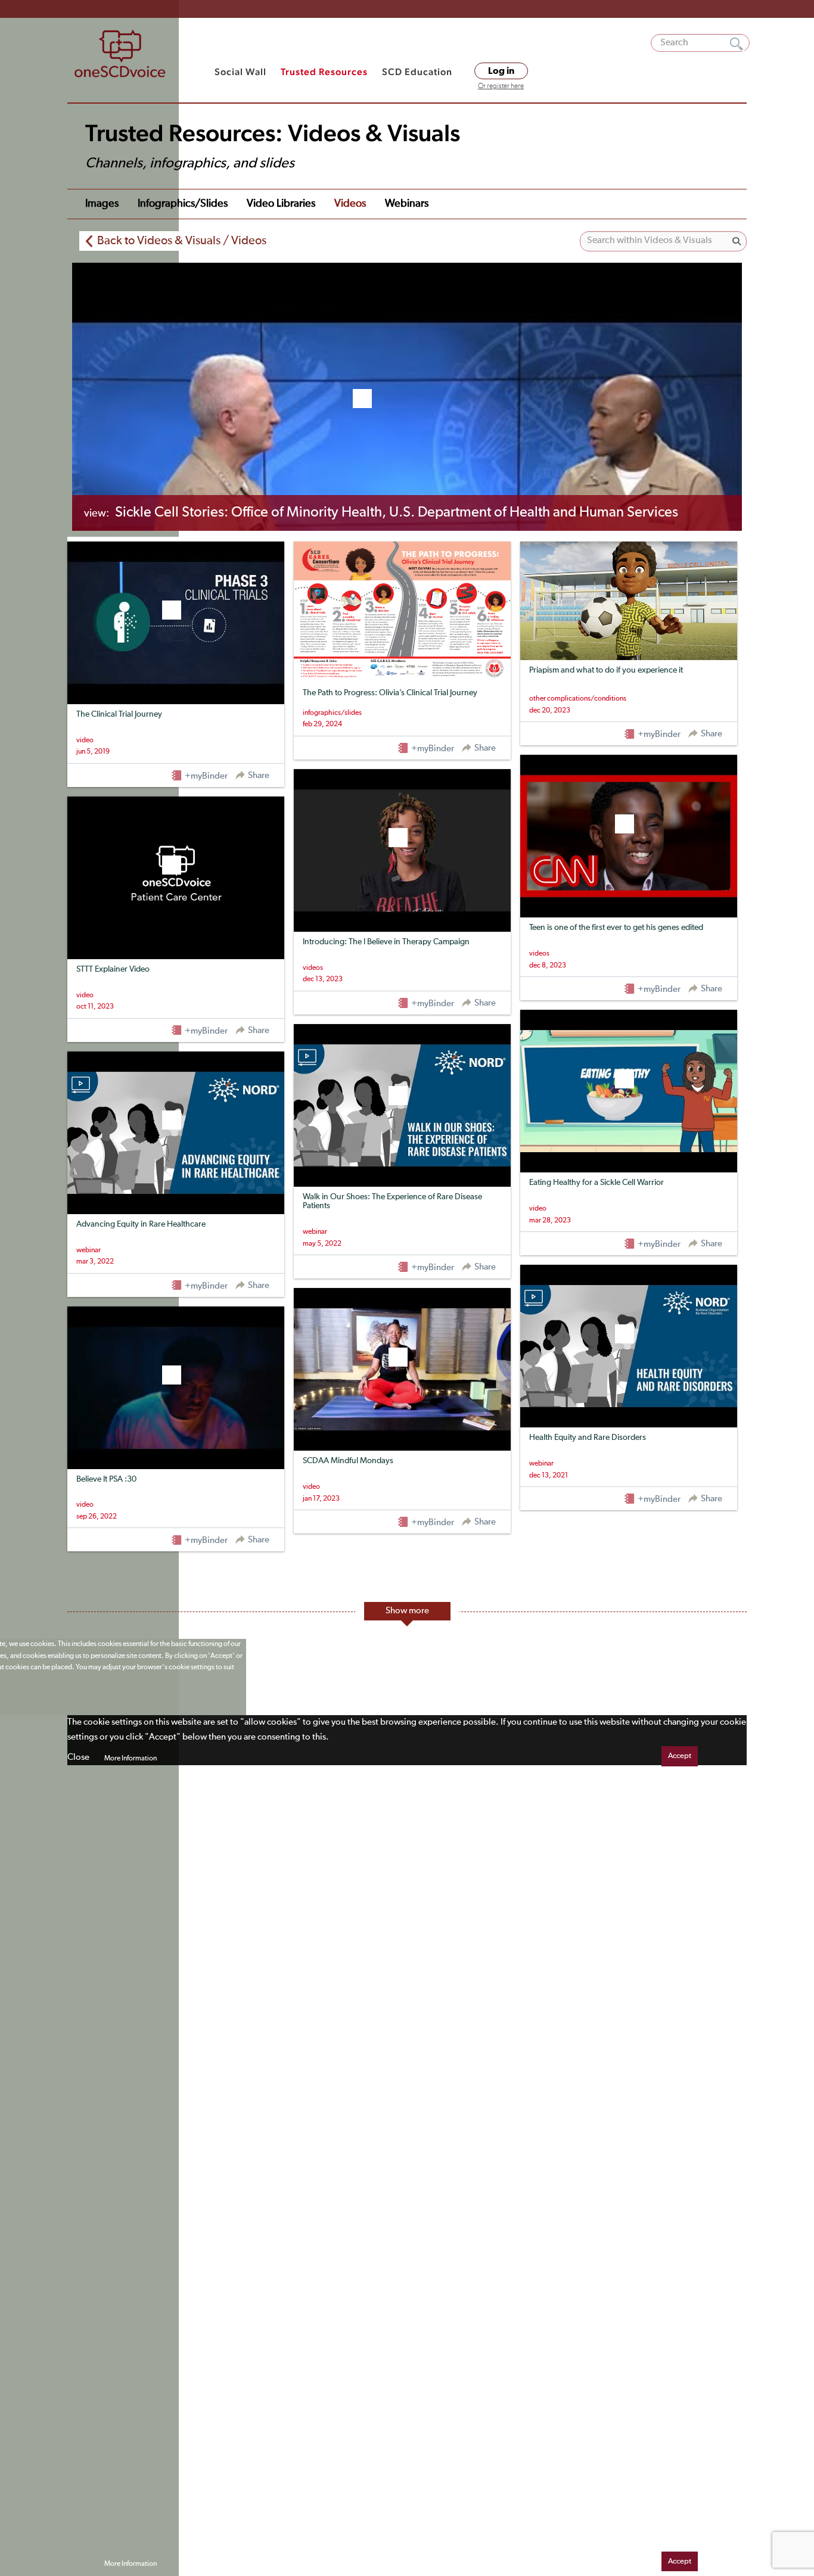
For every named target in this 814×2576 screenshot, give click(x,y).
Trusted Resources (324, 72)
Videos (350, 204)
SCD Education (417, 72)
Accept (680, 1756)
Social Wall (240, 72)
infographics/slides (183, 204)
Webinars (407, 204)
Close (78, 1757)
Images (102, 204)
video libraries (281, 204)
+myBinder (205, 776)
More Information (131, 1759)
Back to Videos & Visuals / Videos (182, 241)
